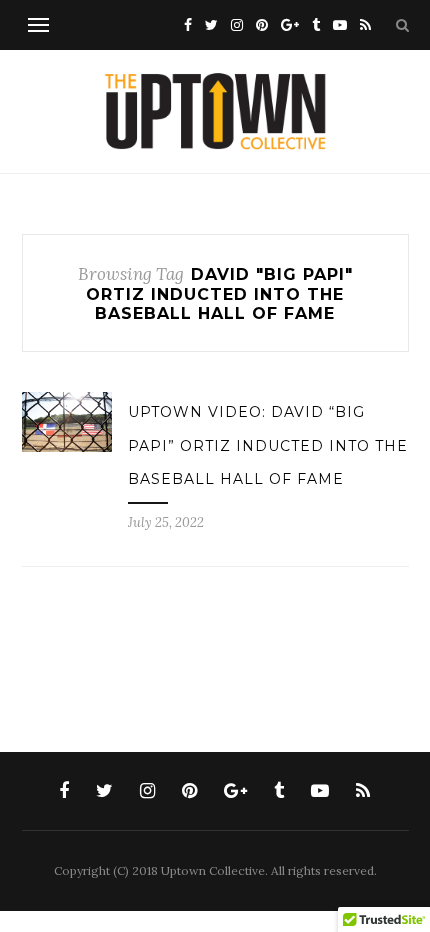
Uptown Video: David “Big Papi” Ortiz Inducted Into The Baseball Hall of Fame (268, 445)
